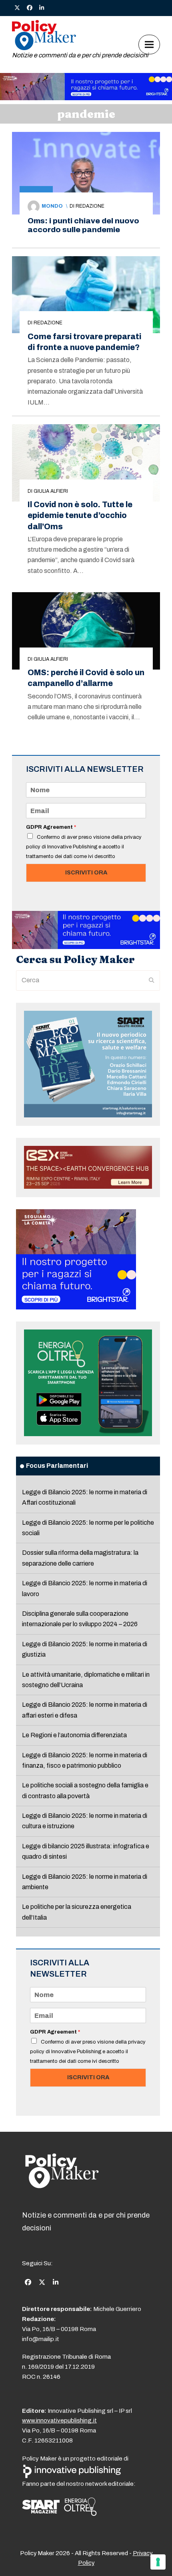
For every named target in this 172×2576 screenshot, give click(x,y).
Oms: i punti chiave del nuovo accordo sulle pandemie (83, 225)
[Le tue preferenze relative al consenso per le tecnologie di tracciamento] (158, 2562)
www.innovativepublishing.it (59, 2420)
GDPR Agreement (51, 827)
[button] (149, 44)
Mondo (52, 206)
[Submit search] (152, 980)
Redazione (90, 206)
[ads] (86, 98)
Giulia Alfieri (51, 491)
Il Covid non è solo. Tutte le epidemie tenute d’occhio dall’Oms (80, 515)
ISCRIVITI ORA (86, 872)
